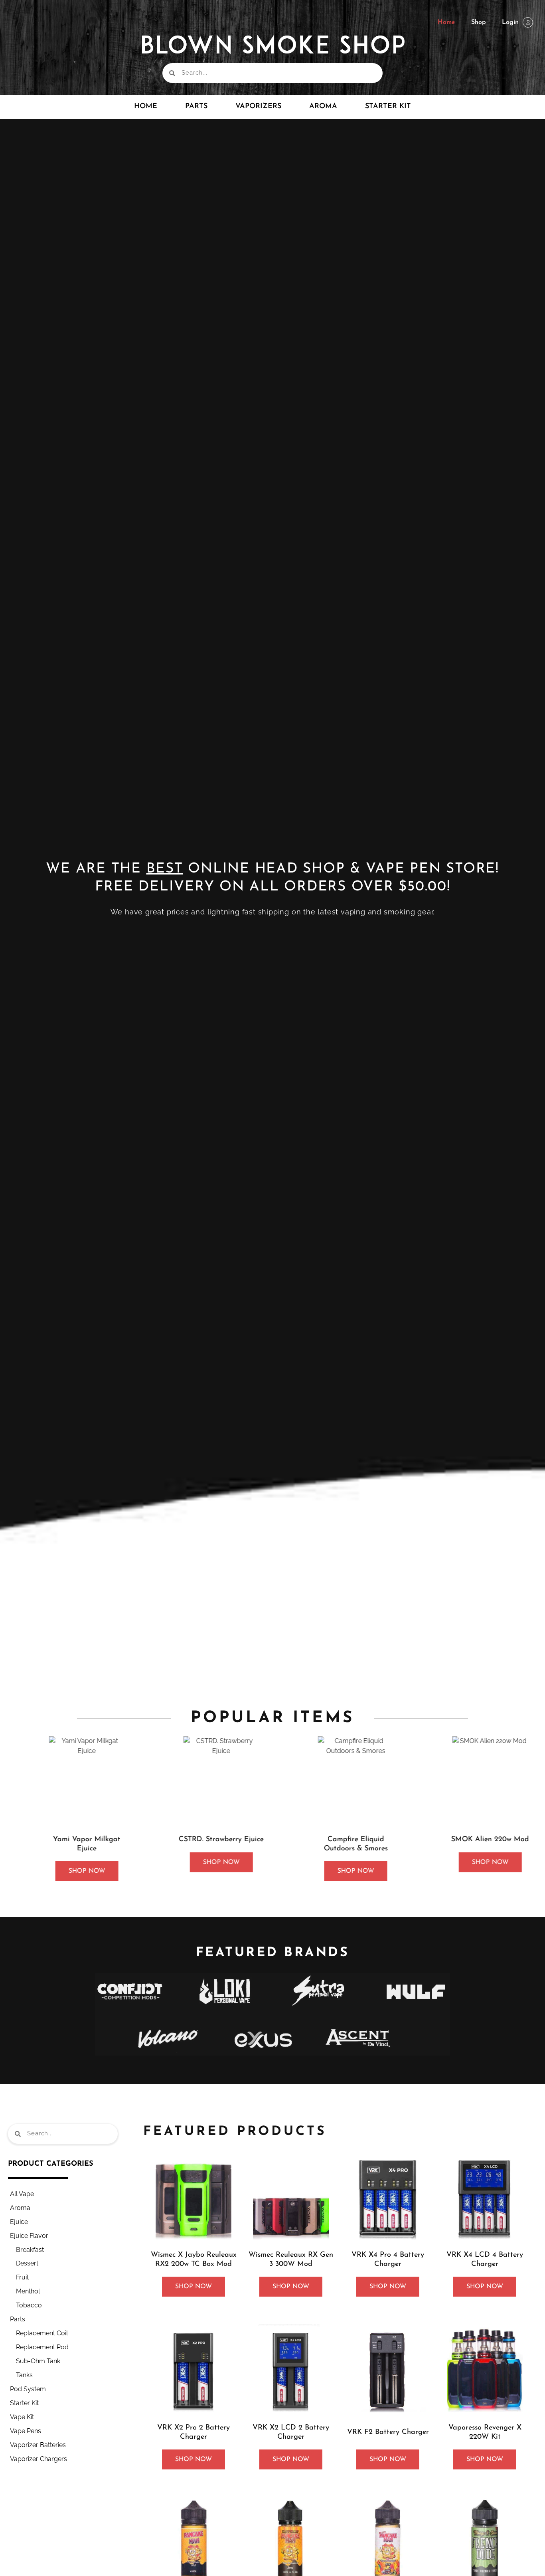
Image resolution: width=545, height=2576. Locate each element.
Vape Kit (22, 2417)
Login (510, 22)
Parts (18, 2319)
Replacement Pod (42, 2347)
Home (446, 22)
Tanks (24, 2375)
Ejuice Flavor (29, 2236)
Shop (479, 22)
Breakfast (30, 2250)
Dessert (27, 2263)
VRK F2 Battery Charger (388, 2432)
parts (196, 107)
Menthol (28, 2291)
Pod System (28, 2389)
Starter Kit (388, 107)
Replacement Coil (42, 2333)
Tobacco (29, 2305)
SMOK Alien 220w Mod (475, 1840)
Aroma (323, 107)
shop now (71, 1871)
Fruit (22, 2277)
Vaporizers (258, 107)
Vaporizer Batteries (38, 2445)
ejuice (19, 2222)
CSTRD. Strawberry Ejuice (206, 1840)
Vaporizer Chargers (39, 2459)
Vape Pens (26, 2431)
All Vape (22, 2194)
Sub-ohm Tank (38, 2361)
